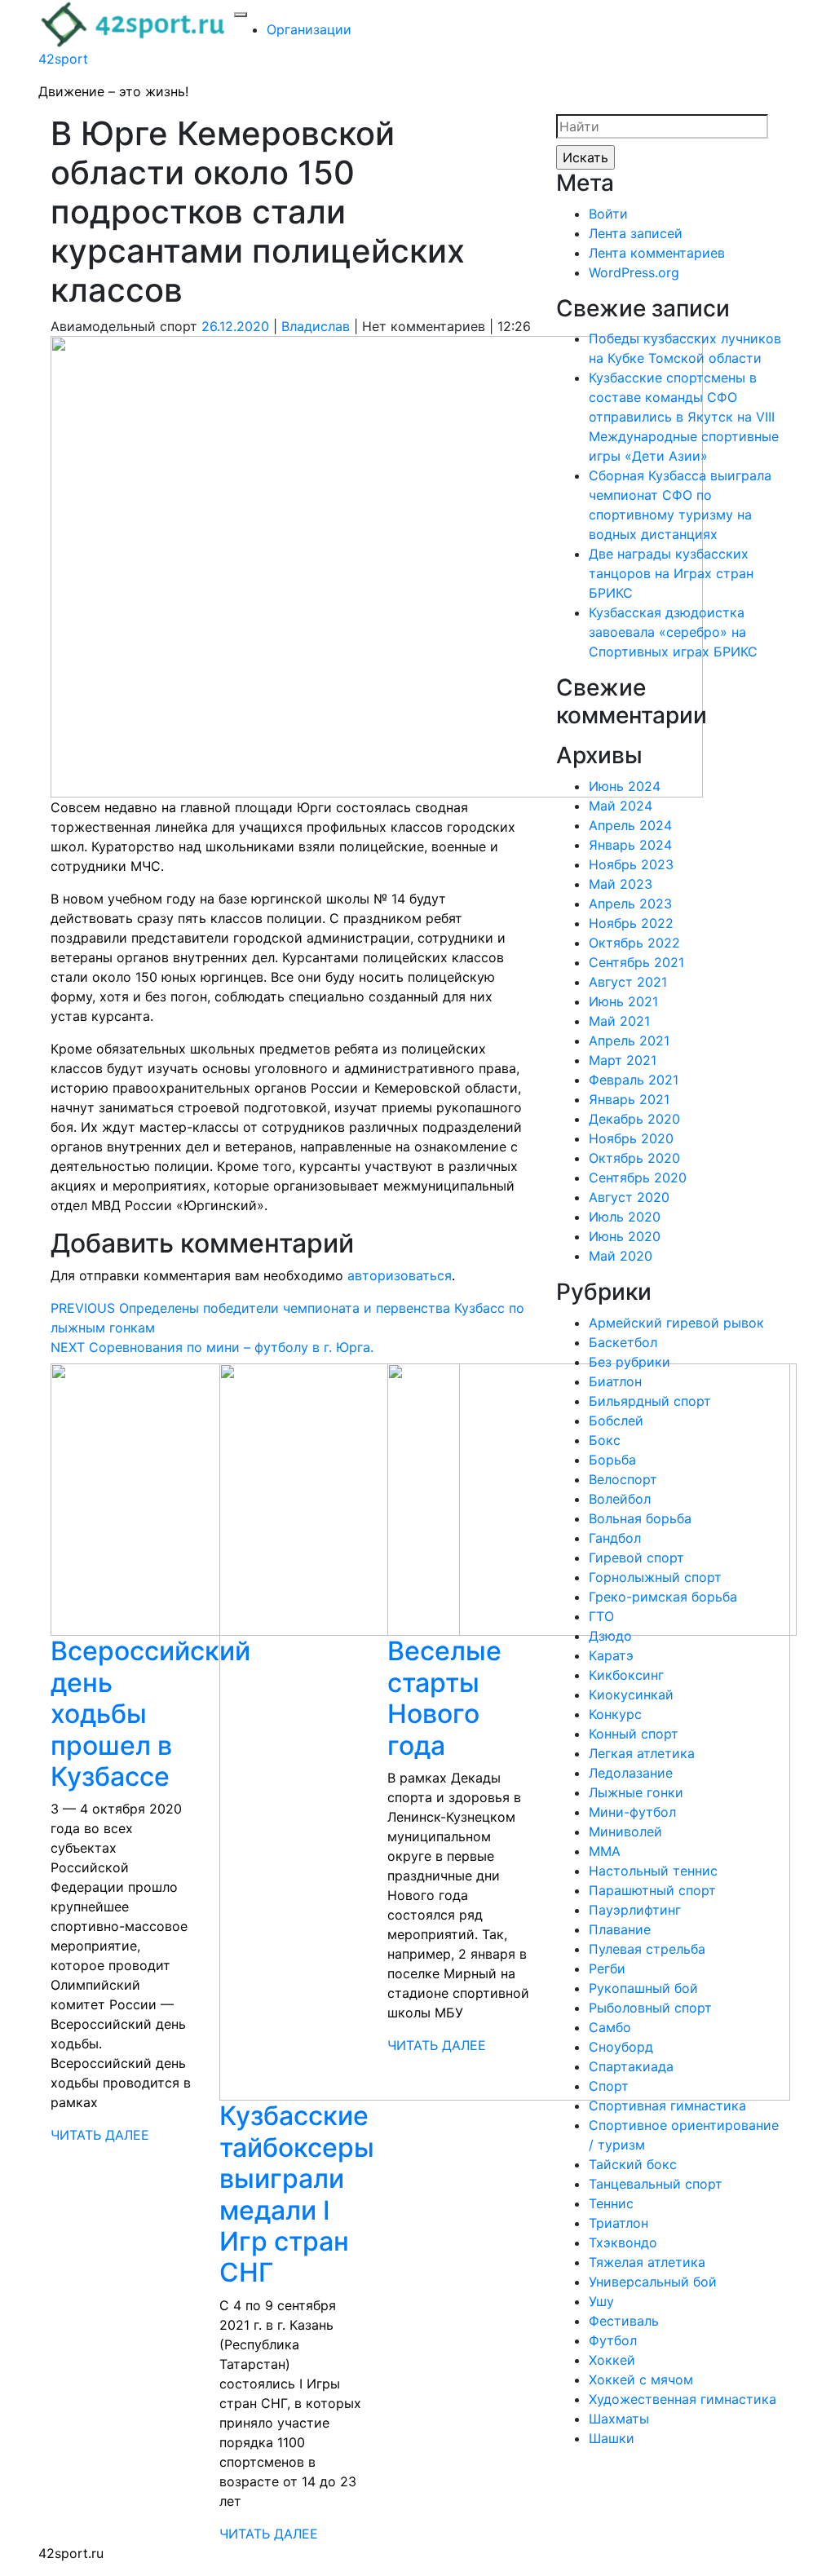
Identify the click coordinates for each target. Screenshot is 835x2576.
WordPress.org (634, 272)
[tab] (241, 15)
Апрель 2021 (629, 1041)
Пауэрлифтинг (635, 1910)
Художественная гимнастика (683, 2399)
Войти (608, 214)
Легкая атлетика (642, 1753)
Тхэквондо (623, 2242)
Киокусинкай (631, 1695)
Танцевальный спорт (656, 2184)
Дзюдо (610, 1636)
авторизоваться (400, 1275)
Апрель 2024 (630, 825)
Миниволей (625, 1831)
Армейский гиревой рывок (676, 1323)
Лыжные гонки (636, 1792)
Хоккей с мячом (641, 2379)
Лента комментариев (657, 253)
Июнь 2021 (623, 1001)
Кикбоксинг (626, 1675)
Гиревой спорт (636, 1558)
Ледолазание (631, 1773)
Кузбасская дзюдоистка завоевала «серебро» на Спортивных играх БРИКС (673, 632)
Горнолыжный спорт (655, 1577)
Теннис (611, 2203)
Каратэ (611, 1655)
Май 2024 (621, 806)
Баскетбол (623, 1342)
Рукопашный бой (643, 1988)
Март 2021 (623, 1060)
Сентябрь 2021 (636, 962)
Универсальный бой (653, 2282)
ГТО (601, 1616)
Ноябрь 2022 (631, 923)
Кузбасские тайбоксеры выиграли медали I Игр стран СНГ (297, 2194)
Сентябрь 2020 (638, 1178)
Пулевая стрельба (647, 1949)
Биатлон (615, 1381)
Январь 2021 (629, 1099)
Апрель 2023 (630, 904)
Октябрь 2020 (634, 1158)
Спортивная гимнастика (667, 2105)
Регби (607, 1968)
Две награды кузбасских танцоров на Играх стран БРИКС (671, 573)
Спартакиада (631, 2066)
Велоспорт (623, 1479)
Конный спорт (634, 1734)
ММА (605, 1851)
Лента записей (636, 233)
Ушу (601, 2301)
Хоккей (612, 2360)
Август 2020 (629, 1197)
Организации (309, 29)
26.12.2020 (235, 326)
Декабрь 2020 (634, 1119)
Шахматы (619, 2419)
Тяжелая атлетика (647, 2262)
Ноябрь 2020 (631, 1138)
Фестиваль (624, 2321)
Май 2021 (619, 1021)
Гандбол (615, 1538)
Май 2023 (621, 884)
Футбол (613, 2340)
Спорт (609, 2086)
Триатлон (619, 2223)
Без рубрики (630, 1362)
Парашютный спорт (652, 1890)
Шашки (612, 2438)
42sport (63, 59)
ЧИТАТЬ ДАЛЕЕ (100, 2135)
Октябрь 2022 (634, 943)
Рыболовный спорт (650, 2008)
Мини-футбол (632, 1812)
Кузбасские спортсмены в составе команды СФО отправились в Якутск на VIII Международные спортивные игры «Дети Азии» (684, 417)
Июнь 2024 (625, 786)
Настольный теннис (653, 1871)
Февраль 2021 (634, 1080)
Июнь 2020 (625, 1236)
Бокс (605, 1440)
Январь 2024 (630, 845)
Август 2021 (628, 982)
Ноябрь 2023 (631, 864)
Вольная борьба (640, 1518)
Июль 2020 (625, 1217)
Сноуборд (621, 2047)
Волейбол (620, 1499)
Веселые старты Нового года (444, 1698)
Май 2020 (621, 1256)
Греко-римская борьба (663, 1597)
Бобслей (616, 1421)
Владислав (316, 326)
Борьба (612, 1460)
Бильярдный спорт (650, 1401)
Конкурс (615, 1714)
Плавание (620, 1929)
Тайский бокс (633, 2164)
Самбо (610, 2027)
